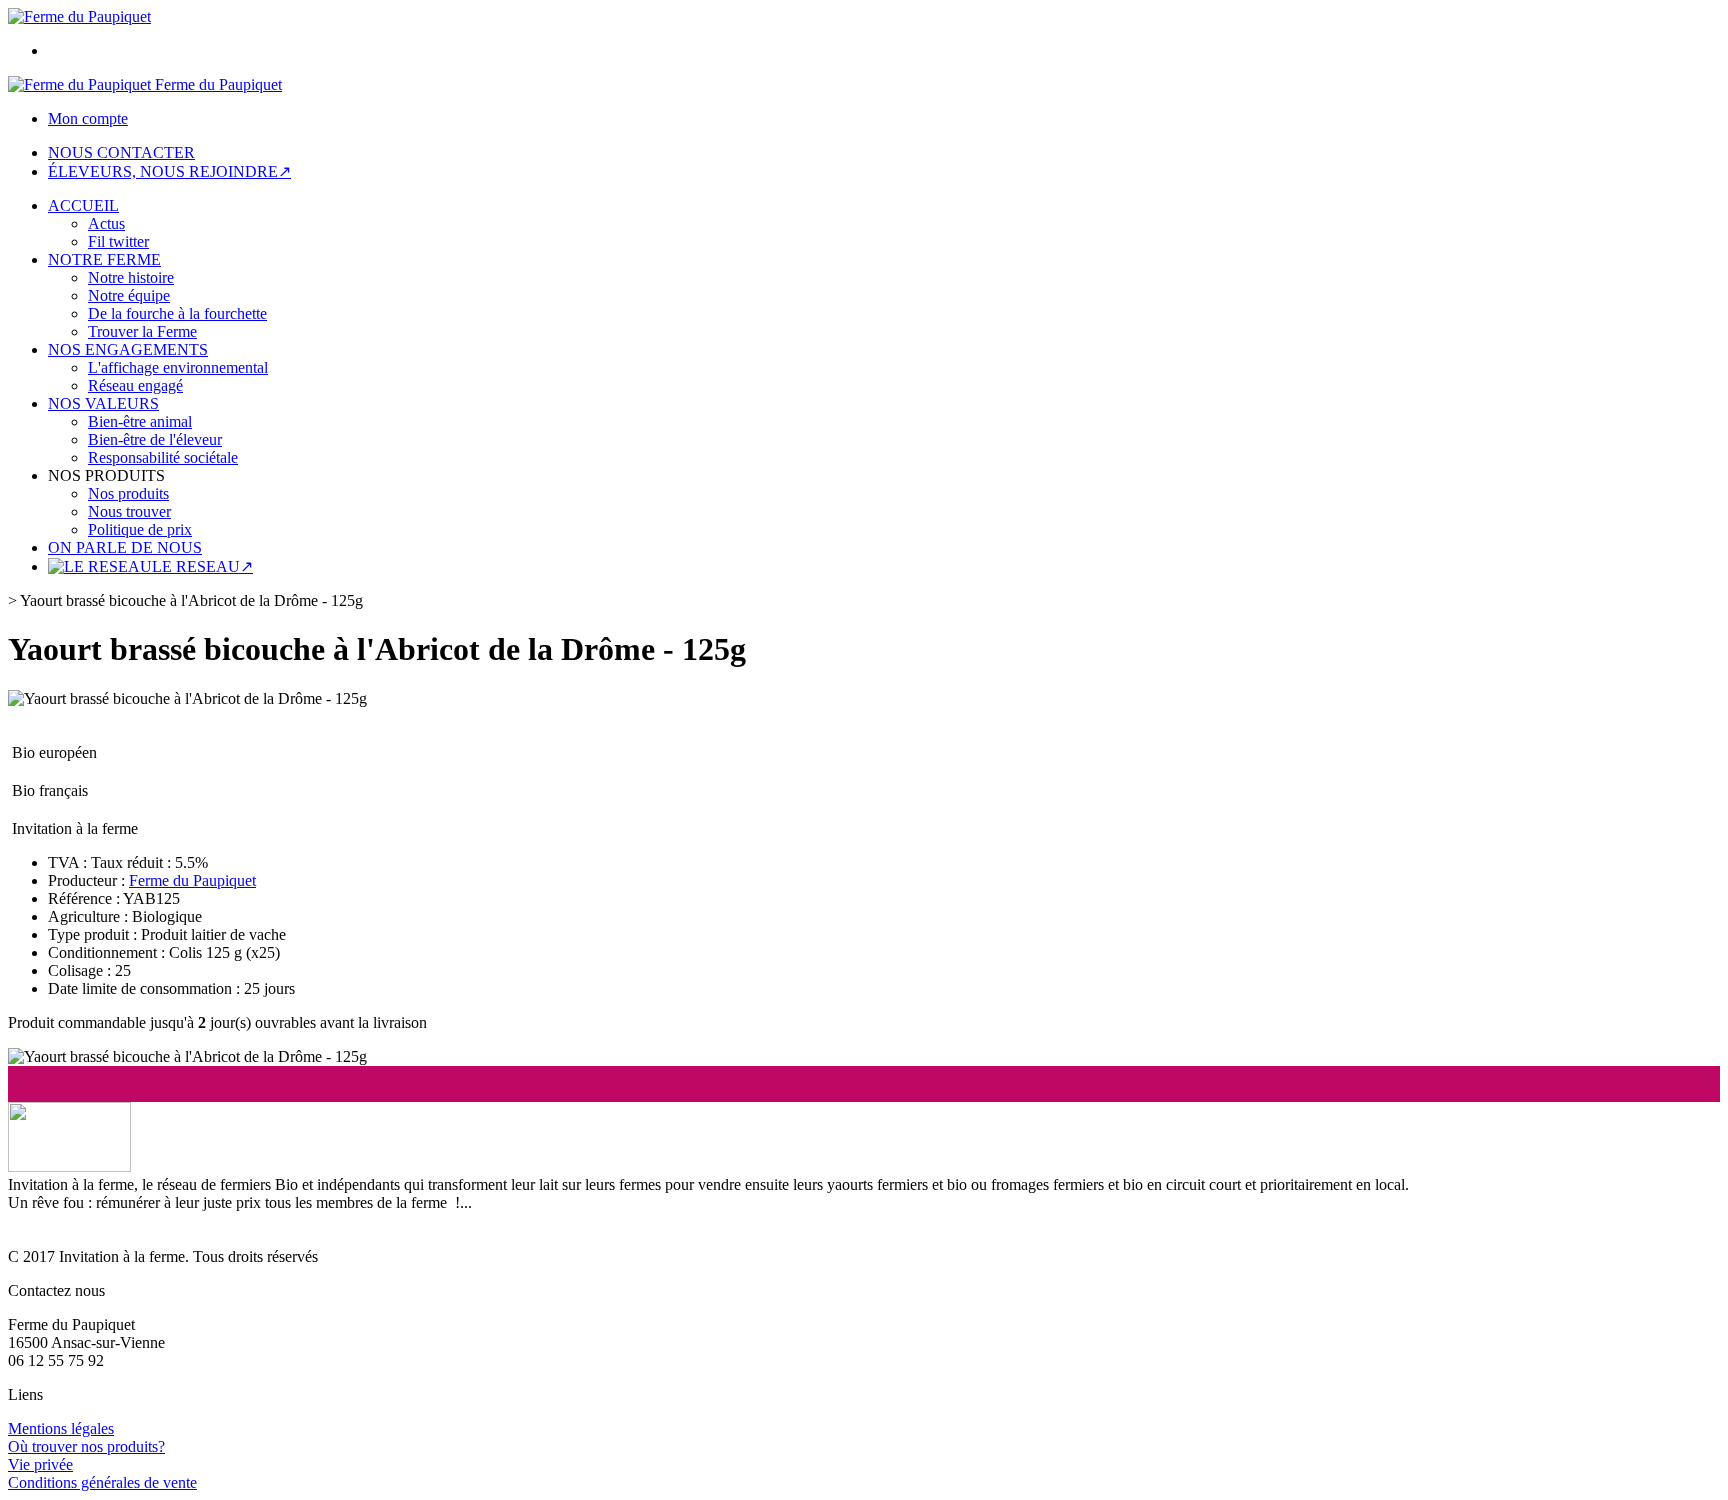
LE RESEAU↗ (202, 566)
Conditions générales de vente (102, 1482)
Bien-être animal (140, 421)
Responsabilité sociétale (163, 457)
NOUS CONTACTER (121, 152)
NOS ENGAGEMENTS (128, 349)
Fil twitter (118, 241)
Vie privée (40, 1464)
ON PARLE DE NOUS (125, 547)
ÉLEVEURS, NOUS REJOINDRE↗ (169, 171)
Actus (106, 223)
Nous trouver (129, 511)
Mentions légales (61, 1428)
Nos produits (128, 493)
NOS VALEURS (103, 403)
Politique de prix (140, 529)
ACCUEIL (83, 205)
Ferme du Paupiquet (192, 880)
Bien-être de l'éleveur (155, 439)
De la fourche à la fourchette (177, 313)
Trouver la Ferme (142, 331)
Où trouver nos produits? (86, 1446)
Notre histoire (131, 277)
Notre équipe (129, 295)
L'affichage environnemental (178, 367)
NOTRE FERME (104, 259)
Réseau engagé (135, 385)
